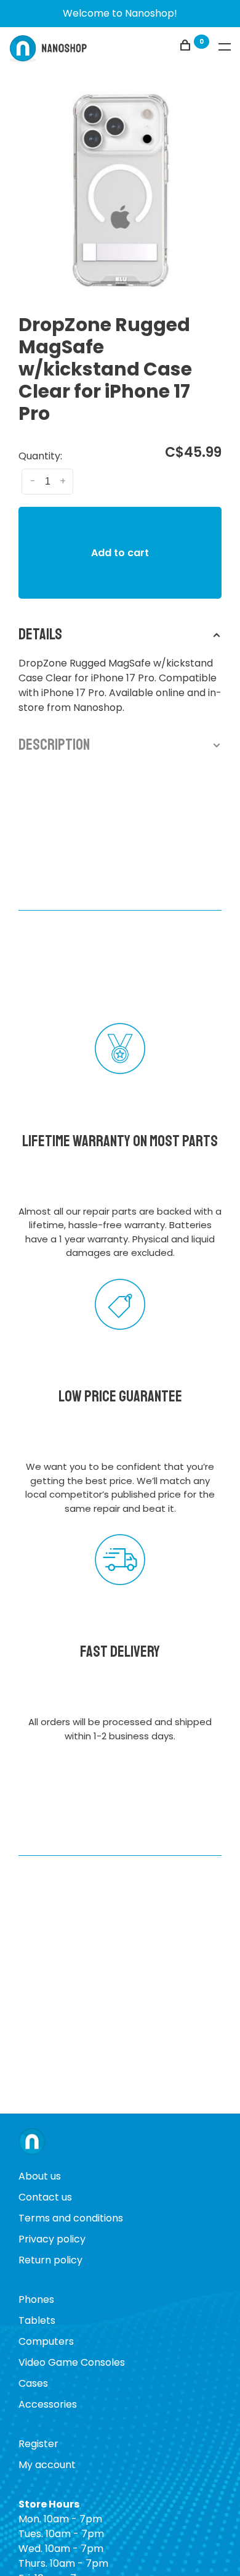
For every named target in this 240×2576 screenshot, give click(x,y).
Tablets (37, 2320)
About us (40, 2176)
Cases (33, 2383)
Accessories (48, 2404)
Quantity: (40, 456)
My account (47, 2465)
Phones (36, 2299)
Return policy (50, 2260)
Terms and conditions (71, 2218)
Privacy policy (52, 2239)
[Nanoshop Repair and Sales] (32, 2143)
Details (40, 634)
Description (54, 745)
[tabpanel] (120, 191)
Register (38, 2444)
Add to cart (120, 553)
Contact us (45, 2197)
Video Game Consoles (72, 2362)
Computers (46, 2341)
